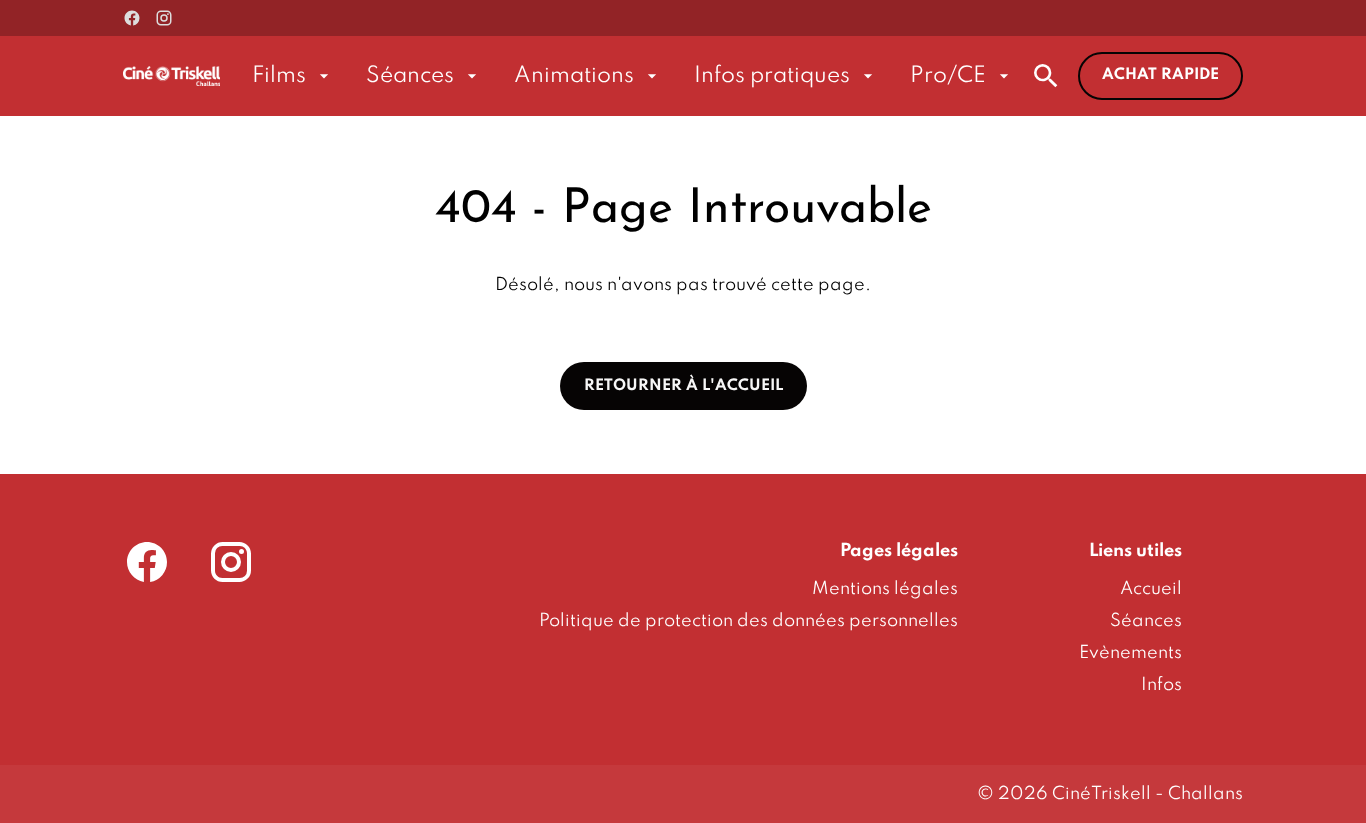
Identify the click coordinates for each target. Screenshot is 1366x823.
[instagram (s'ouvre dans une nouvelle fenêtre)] (164, 18)
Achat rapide (1160, 75)
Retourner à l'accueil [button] (683, 386)
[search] (1046, 76)
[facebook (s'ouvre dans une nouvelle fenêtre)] (132, 18)
